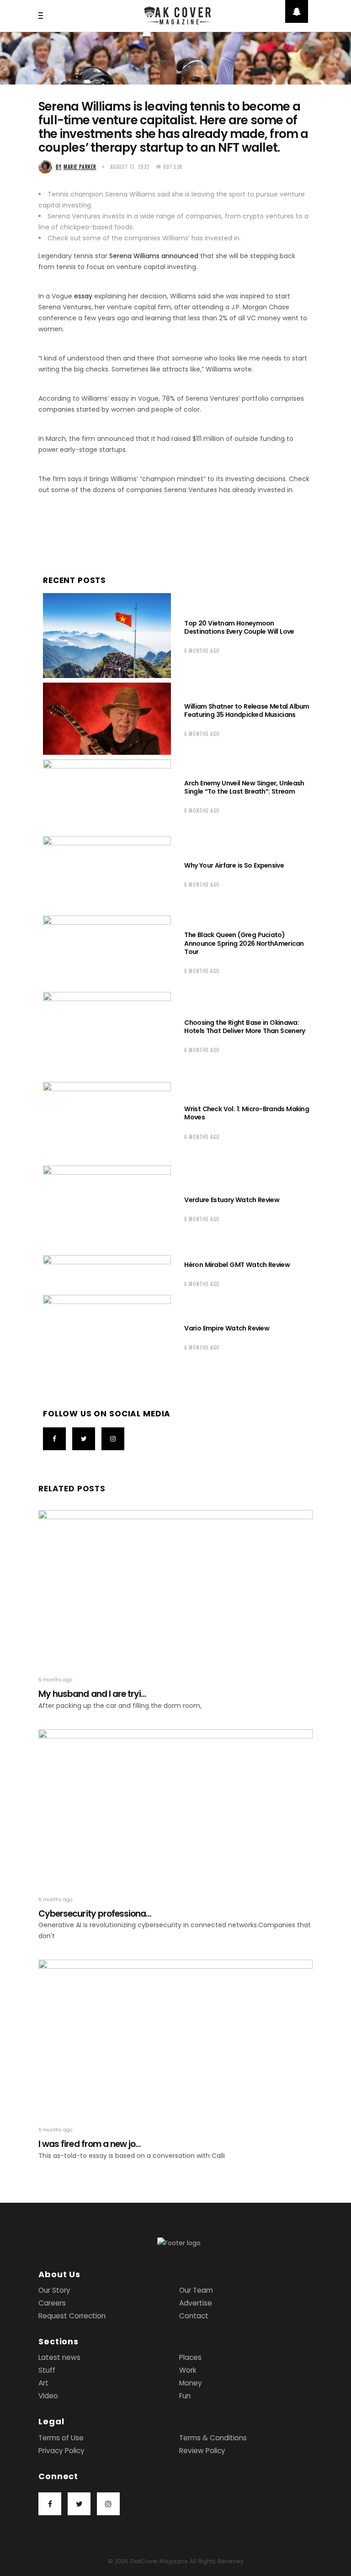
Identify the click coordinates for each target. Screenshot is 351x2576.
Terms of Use (61, 2438)
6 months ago (202, 651)
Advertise (196, 2303)
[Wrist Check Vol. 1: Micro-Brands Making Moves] (107, 1121)
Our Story (54, 2290)
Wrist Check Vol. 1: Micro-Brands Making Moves (247, 1113)
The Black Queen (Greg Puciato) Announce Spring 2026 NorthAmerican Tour (244, 943)
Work (188, 2370)
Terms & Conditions (213, 2438)
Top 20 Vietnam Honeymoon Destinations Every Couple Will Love (240, 627)
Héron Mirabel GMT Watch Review (237, 1265)
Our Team (196, 2290)
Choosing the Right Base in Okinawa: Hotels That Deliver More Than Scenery (245, 1027)
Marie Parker (76, 167)
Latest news (59, 2357)
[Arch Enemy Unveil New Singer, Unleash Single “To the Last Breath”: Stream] (107, 795)
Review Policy (202, 2451)
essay (83, 296)
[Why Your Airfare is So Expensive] (107, 874)
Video (48, 2396)
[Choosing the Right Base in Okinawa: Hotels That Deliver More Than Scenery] (107, 1035)
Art (43, 2383)
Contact (194, 2316)
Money (191, 2383)
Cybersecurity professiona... (95, 1914)
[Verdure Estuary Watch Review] (107, 1208)
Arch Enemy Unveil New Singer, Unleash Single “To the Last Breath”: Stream (244, 787)
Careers (52, 2303)
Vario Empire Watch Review (227, 1328)
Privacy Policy (61, 2451)
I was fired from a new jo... (90, 2144)
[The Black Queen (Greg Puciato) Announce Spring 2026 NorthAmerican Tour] (107, 952)
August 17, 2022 (130, 167)
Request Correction (72, 2316)
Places (190, 2357)
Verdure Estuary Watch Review (232, 1200)
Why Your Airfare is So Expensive (234, 865)
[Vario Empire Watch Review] (107, 1336)
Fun (185, 2396)
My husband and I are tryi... (92, 1694)
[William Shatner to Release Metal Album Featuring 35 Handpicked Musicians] (107, 719)
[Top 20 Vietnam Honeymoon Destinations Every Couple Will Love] (107, 636)
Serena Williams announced (154, 256)
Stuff (47, 2370)
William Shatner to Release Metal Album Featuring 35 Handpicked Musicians (247, 710)
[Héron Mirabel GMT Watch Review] (107, 1273)
